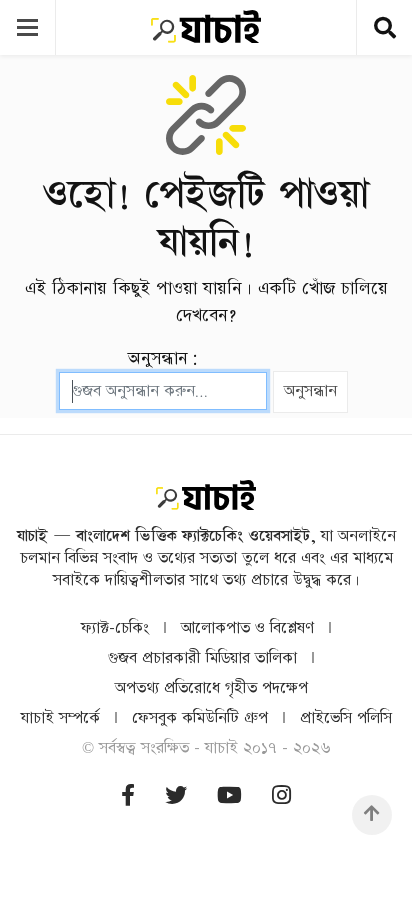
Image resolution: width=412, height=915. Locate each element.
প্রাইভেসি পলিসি (346, 718)
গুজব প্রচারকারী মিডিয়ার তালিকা (202, 658)
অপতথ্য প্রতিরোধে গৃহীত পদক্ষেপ (211, 688)
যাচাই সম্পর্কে (60, 718)
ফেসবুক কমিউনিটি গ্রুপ (200, 718)
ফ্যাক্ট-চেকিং (115, 628)
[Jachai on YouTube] (229, 796)
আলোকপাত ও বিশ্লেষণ (247, 628)
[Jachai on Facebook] (128, 796)
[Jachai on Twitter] (176, 796)
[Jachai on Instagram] (281, 796)
